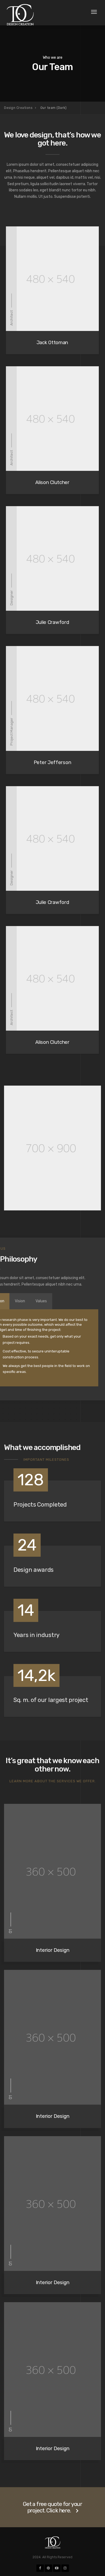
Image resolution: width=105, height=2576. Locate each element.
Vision (20, 1301)
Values (41, 1301)
